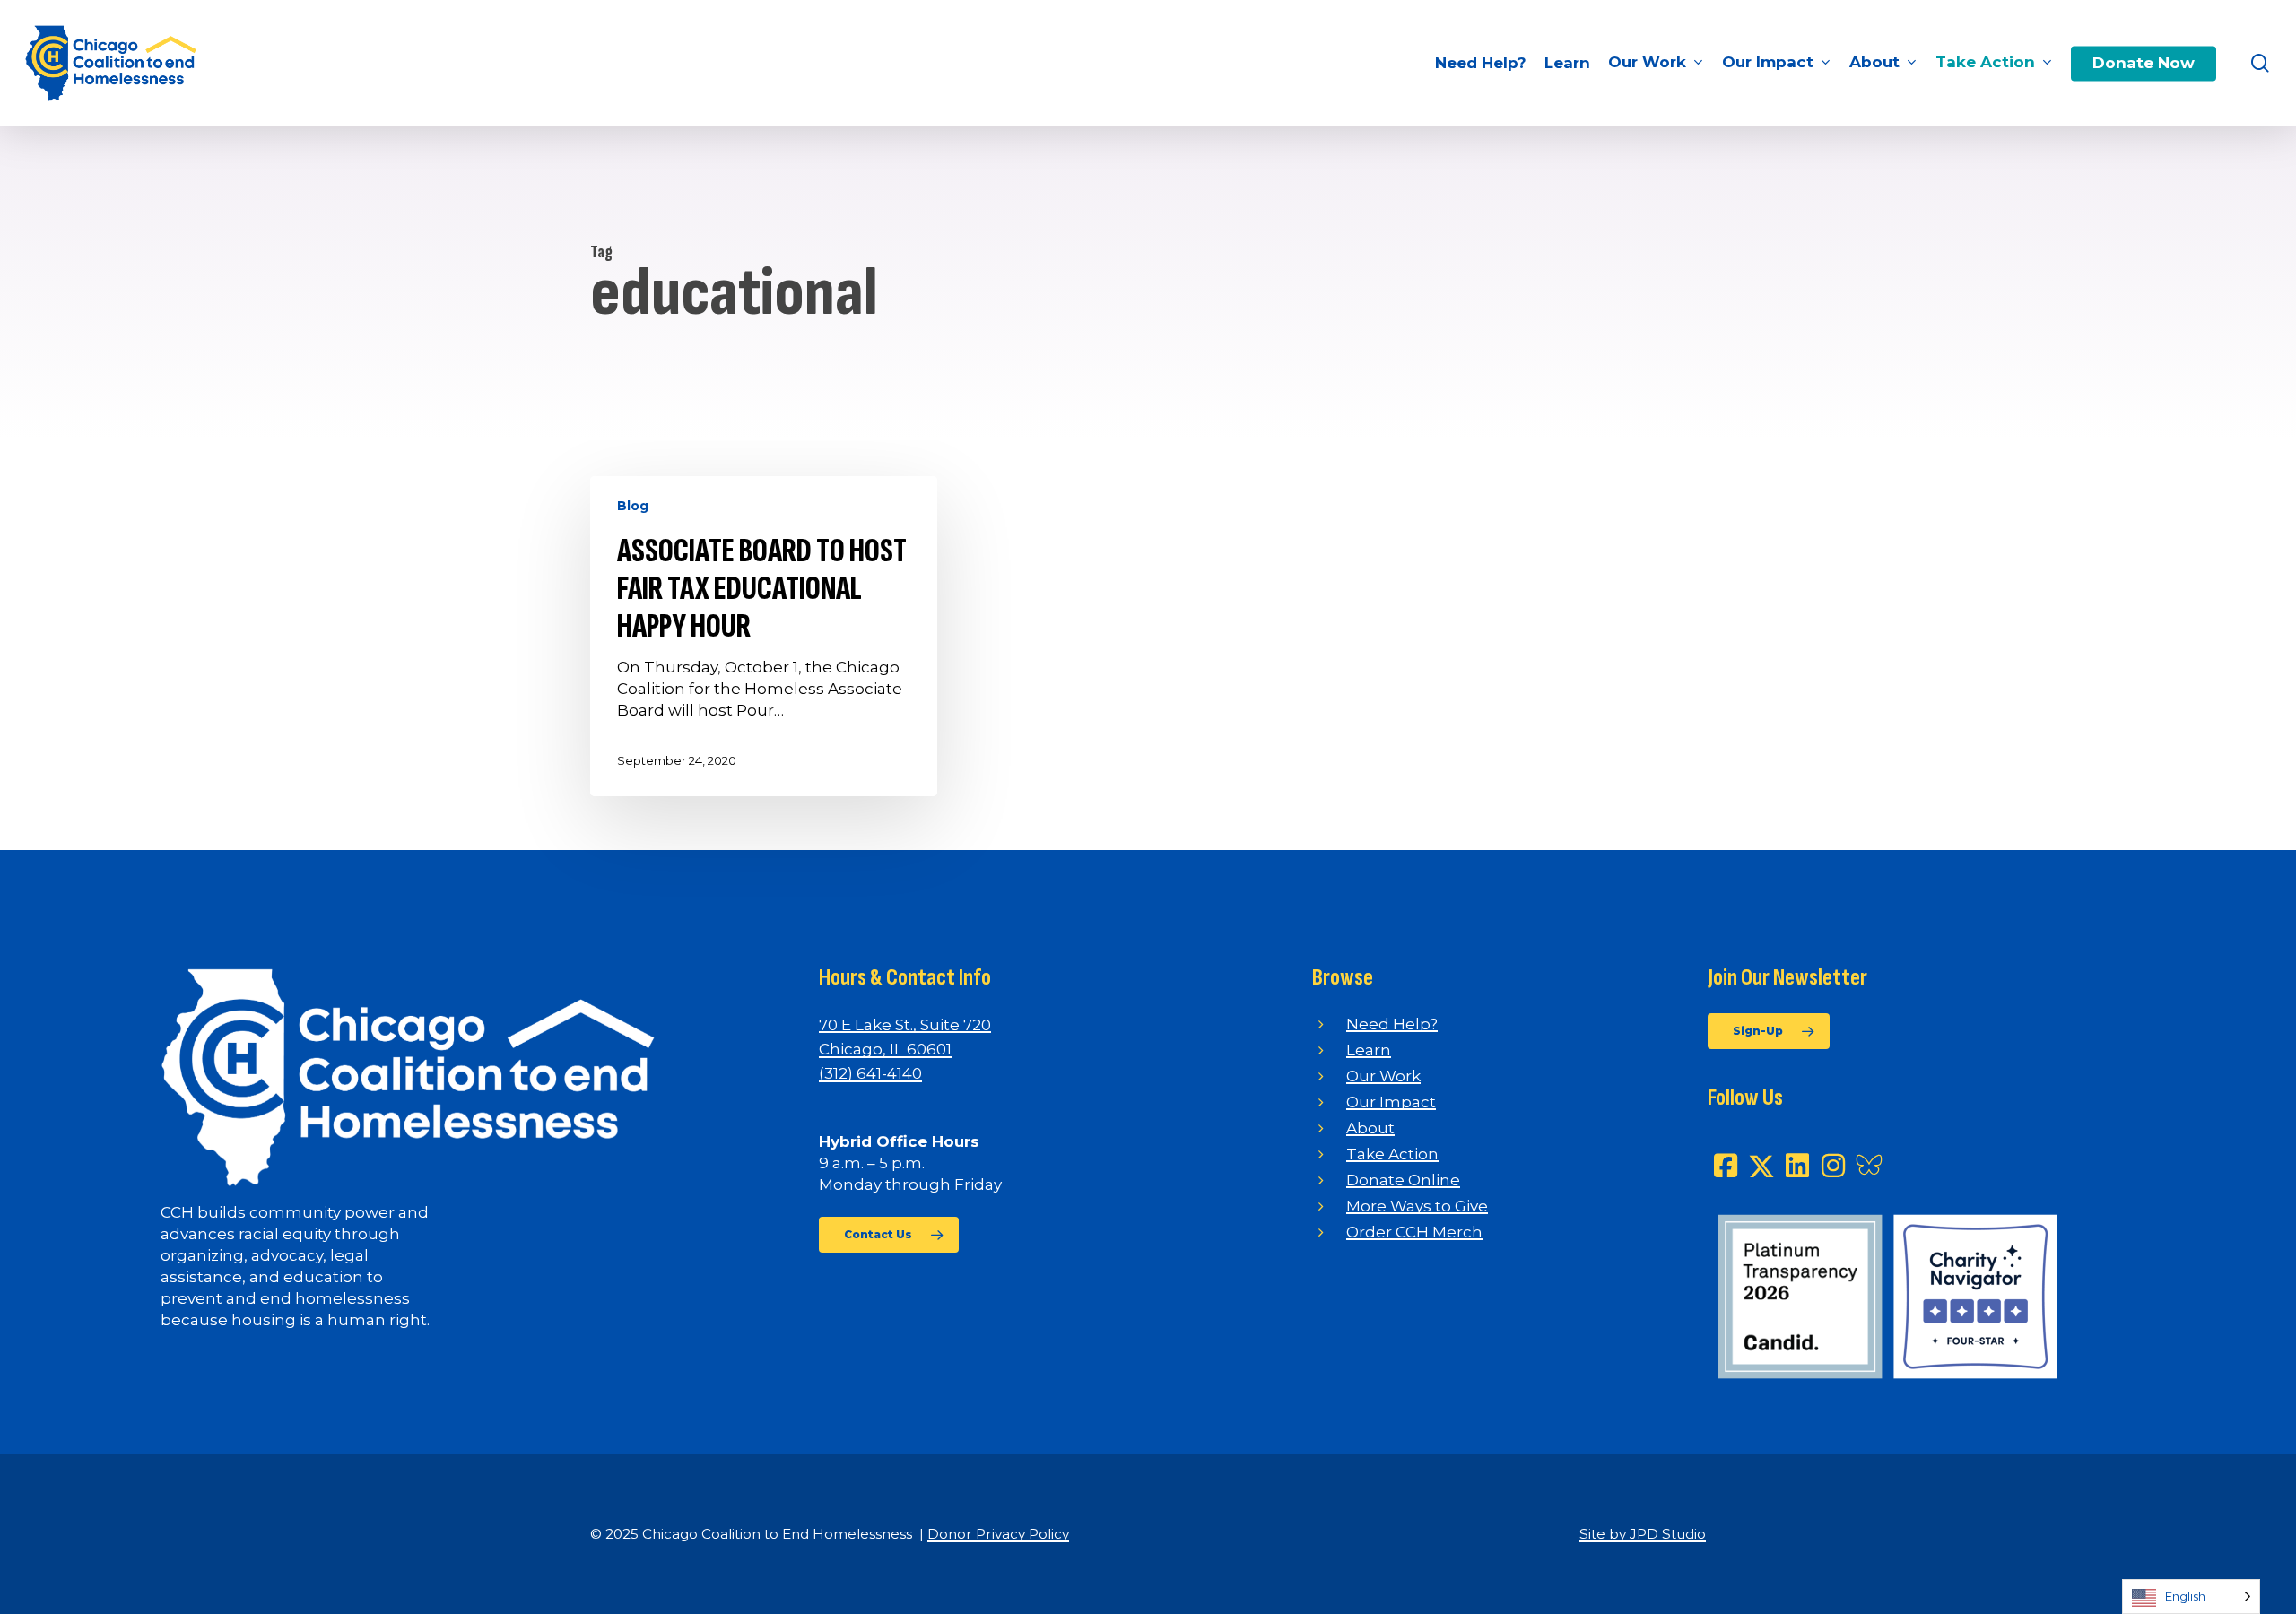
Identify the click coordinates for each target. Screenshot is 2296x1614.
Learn (1369, 1050)
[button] (889, 1235)
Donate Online (1403, 1180)
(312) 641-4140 (870, 1073)
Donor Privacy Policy (998, 1534)
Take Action (1392, 1154)
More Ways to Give (1417, 1206)
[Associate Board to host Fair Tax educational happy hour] (764, 636)
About (1370, 1128)
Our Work (1383, 1076)
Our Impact (1391, 1102)
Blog (633, 506)
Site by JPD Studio (1643, 1534)
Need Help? (1392, 1024)
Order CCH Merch (1414, 1232)
